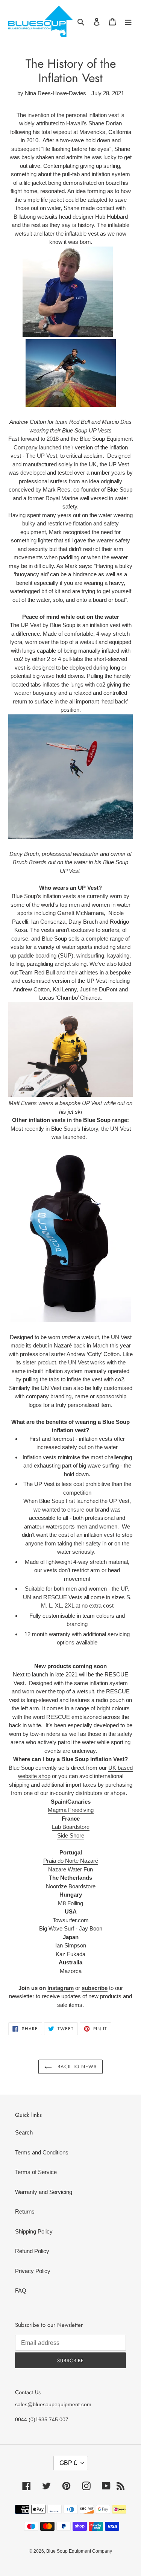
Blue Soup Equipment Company (79, 2551)
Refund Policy (32, 2251)
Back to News (76, 2067)
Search (24, 2132)
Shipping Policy (34, 2231)
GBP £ (68, 2463)
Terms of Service (36, 2172)
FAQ (21, 2291)
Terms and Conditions (42, 2152)
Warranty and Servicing (44, 2192)
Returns (25, 2211)
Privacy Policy (33, 2271)
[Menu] (128, 22)
